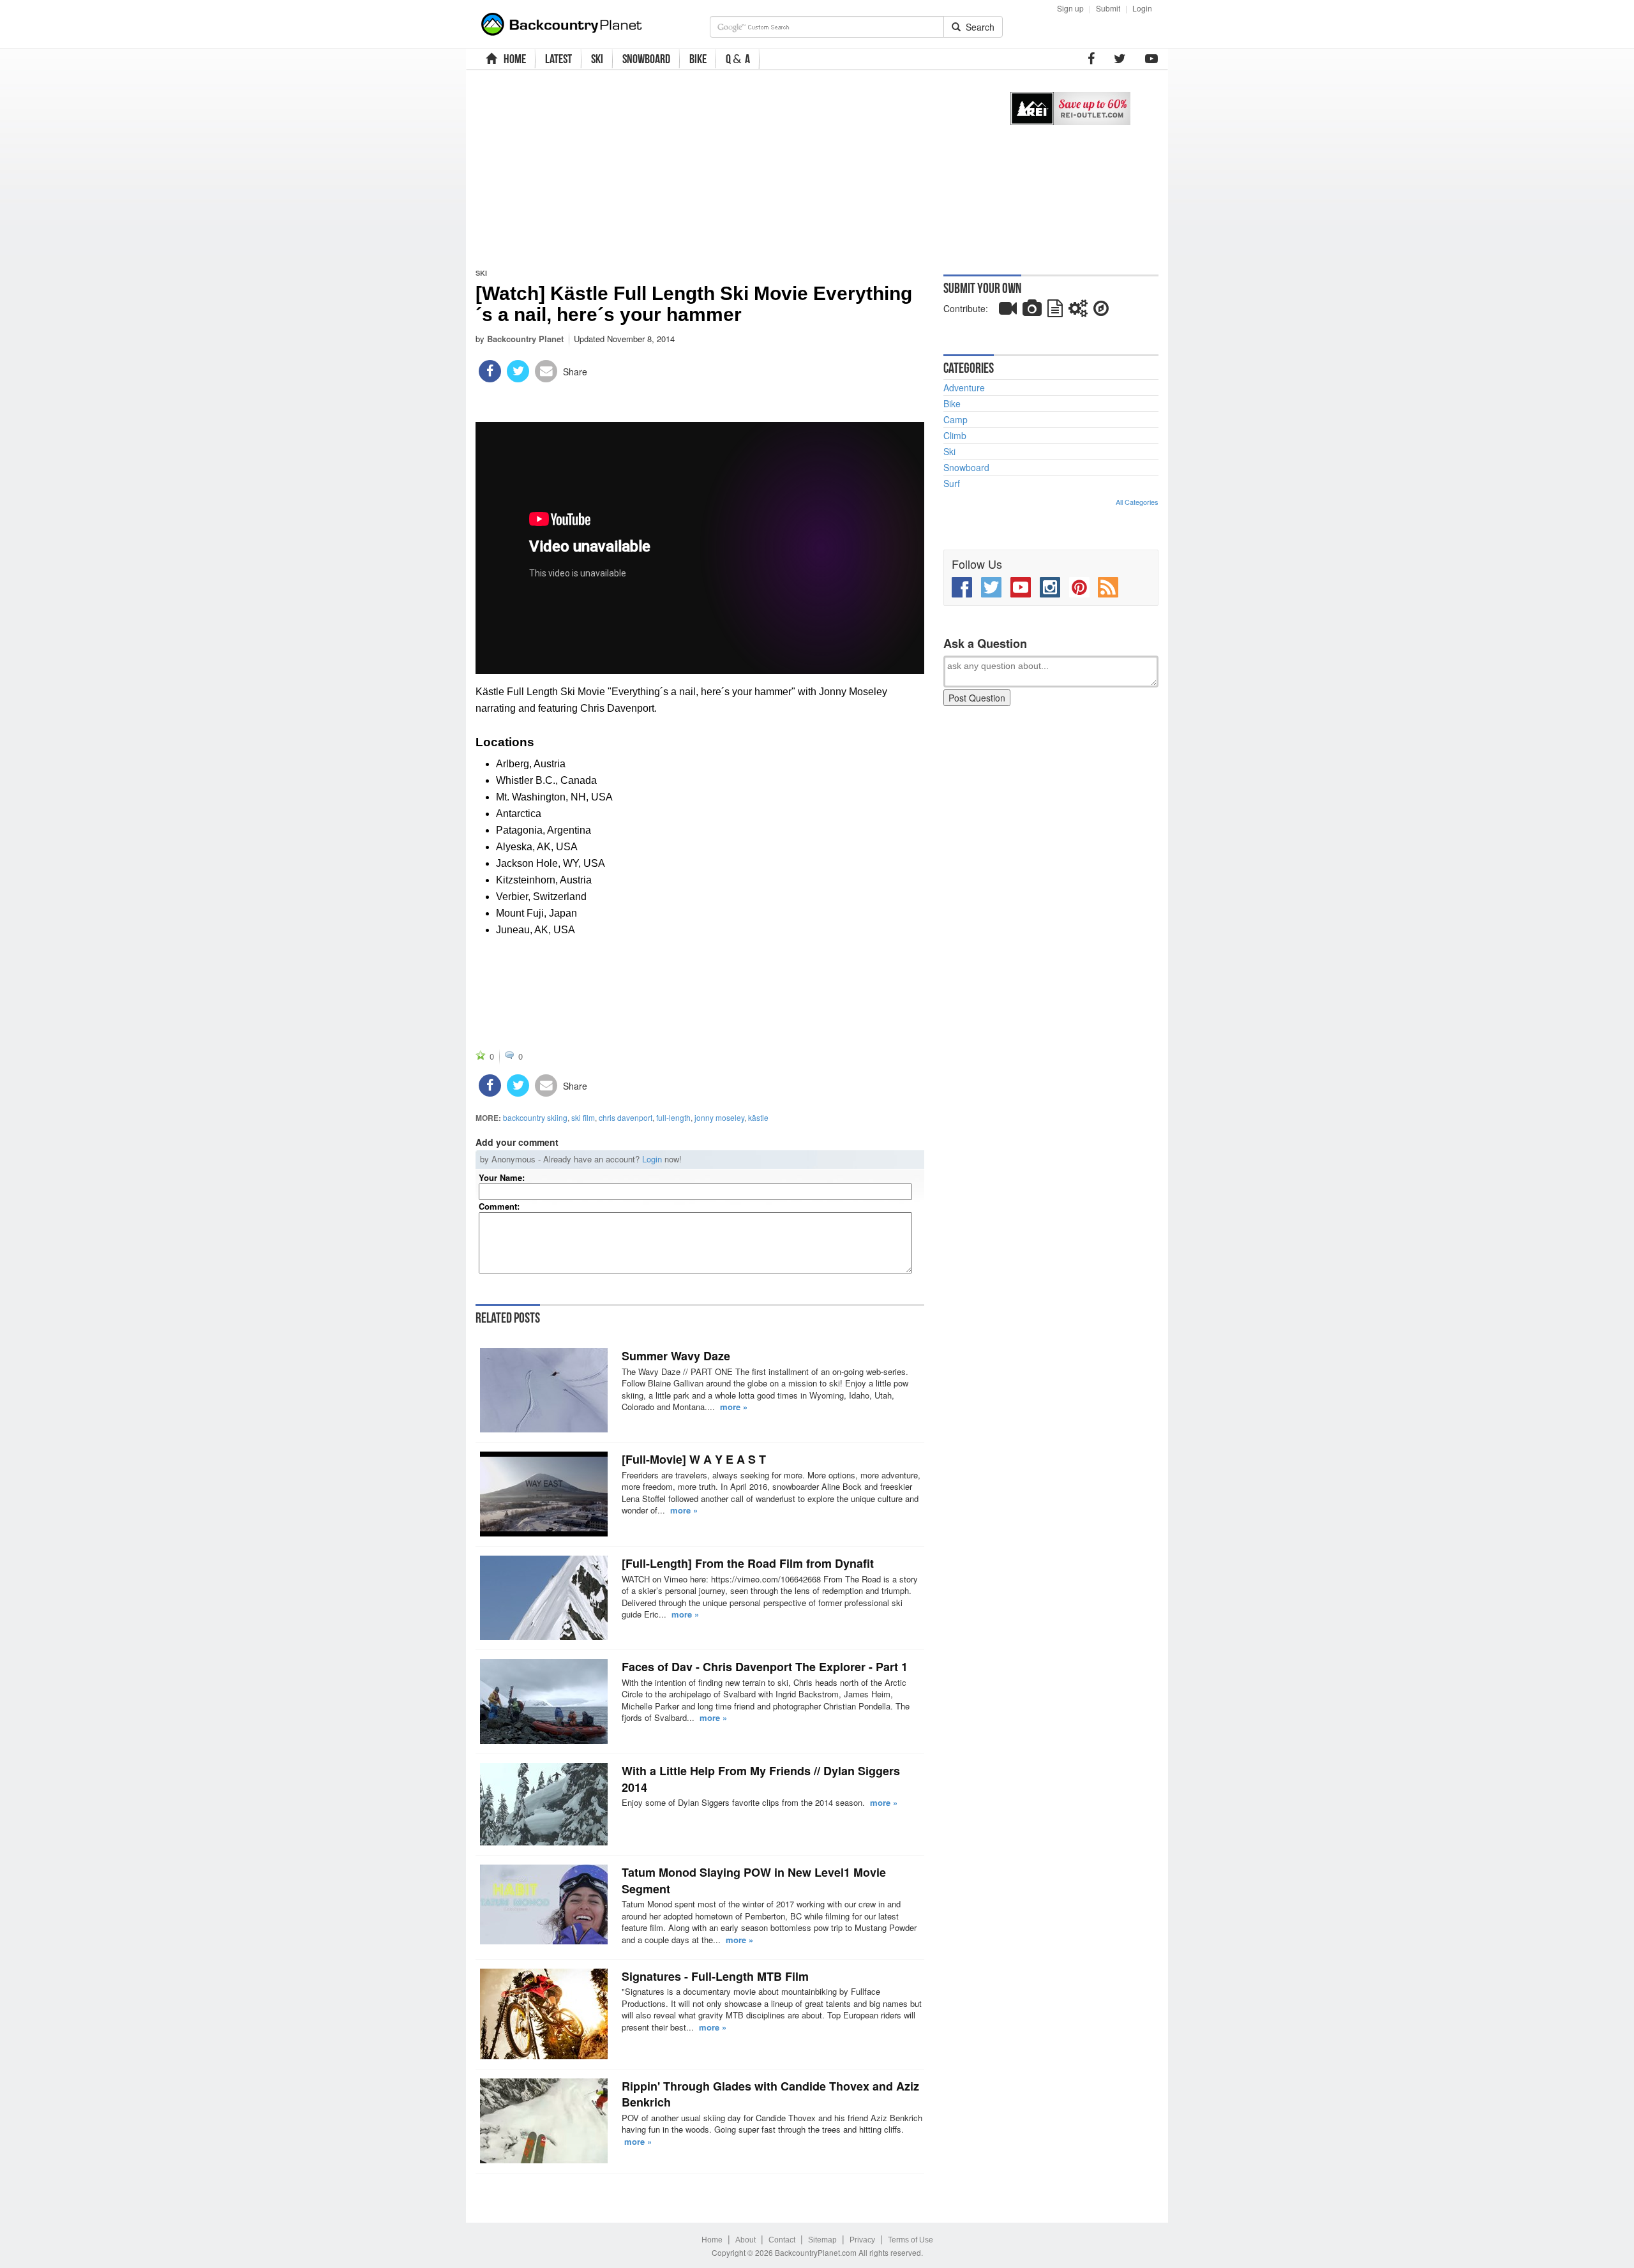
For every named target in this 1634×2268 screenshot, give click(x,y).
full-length (673, 1117)
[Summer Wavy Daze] (544, 1390)
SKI (597, 59)
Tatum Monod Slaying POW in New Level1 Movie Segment (754, 1881)
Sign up (1070, 8)
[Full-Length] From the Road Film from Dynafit (748, 1563)
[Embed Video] (1008, 311)
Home (712, 2240)
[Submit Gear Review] (1078, 311)
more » (734, 1407)
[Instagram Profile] (1050, 587)
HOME (513, 59)
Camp (956, 419)
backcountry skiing (535, 1117)
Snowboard (966, 467)
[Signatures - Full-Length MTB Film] (544, 2014)
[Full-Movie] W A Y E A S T (694, 1459)
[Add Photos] (1032, 311)
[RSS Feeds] (1108, 587)
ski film (583, 1117)
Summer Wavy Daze (676, 1356)
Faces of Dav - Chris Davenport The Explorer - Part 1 (765, 1667)
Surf (952, 483)
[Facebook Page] (1091, 59)
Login (1142, 8)
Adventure (964, 387)
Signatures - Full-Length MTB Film (715, 1976)
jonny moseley (719, 1117)
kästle (758, 1117)
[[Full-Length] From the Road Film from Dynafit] (544, 1598)
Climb (955, 435)
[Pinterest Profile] (1079, 587)
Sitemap (822, 2240)
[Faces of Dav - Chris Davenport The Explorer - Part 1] (544, 1701)
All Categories (1137, 502)
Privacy (862, 2240)
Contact (782, 2240)
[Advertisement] (729, 169)
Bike (952, 403)
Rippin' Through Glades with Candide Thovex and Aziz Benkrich (770, 2094)
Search (978, 27)
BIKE (698, 59)
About (746, 2240)
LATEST (558, 59)
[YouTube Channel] (1151, 59)
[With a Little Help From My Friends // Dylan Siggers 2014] (544, 1804)
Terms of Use (911, 2240)
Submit (1108, 8)
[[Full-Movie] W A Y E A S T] (544, 1494)
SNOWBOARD (646, 59)
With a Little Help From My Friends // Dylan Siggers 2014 (761, 1779)
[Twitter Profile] (1120, 59)
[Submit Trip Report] (1101, 311)
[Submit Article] (1055, 311)
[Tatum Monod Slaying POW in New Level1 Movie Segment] (544, 1904)
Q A (738, 59)
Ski (481, 273)
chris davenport (626, 1117)
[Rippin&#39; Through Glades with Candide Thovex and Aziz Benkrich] (544, 2121)
